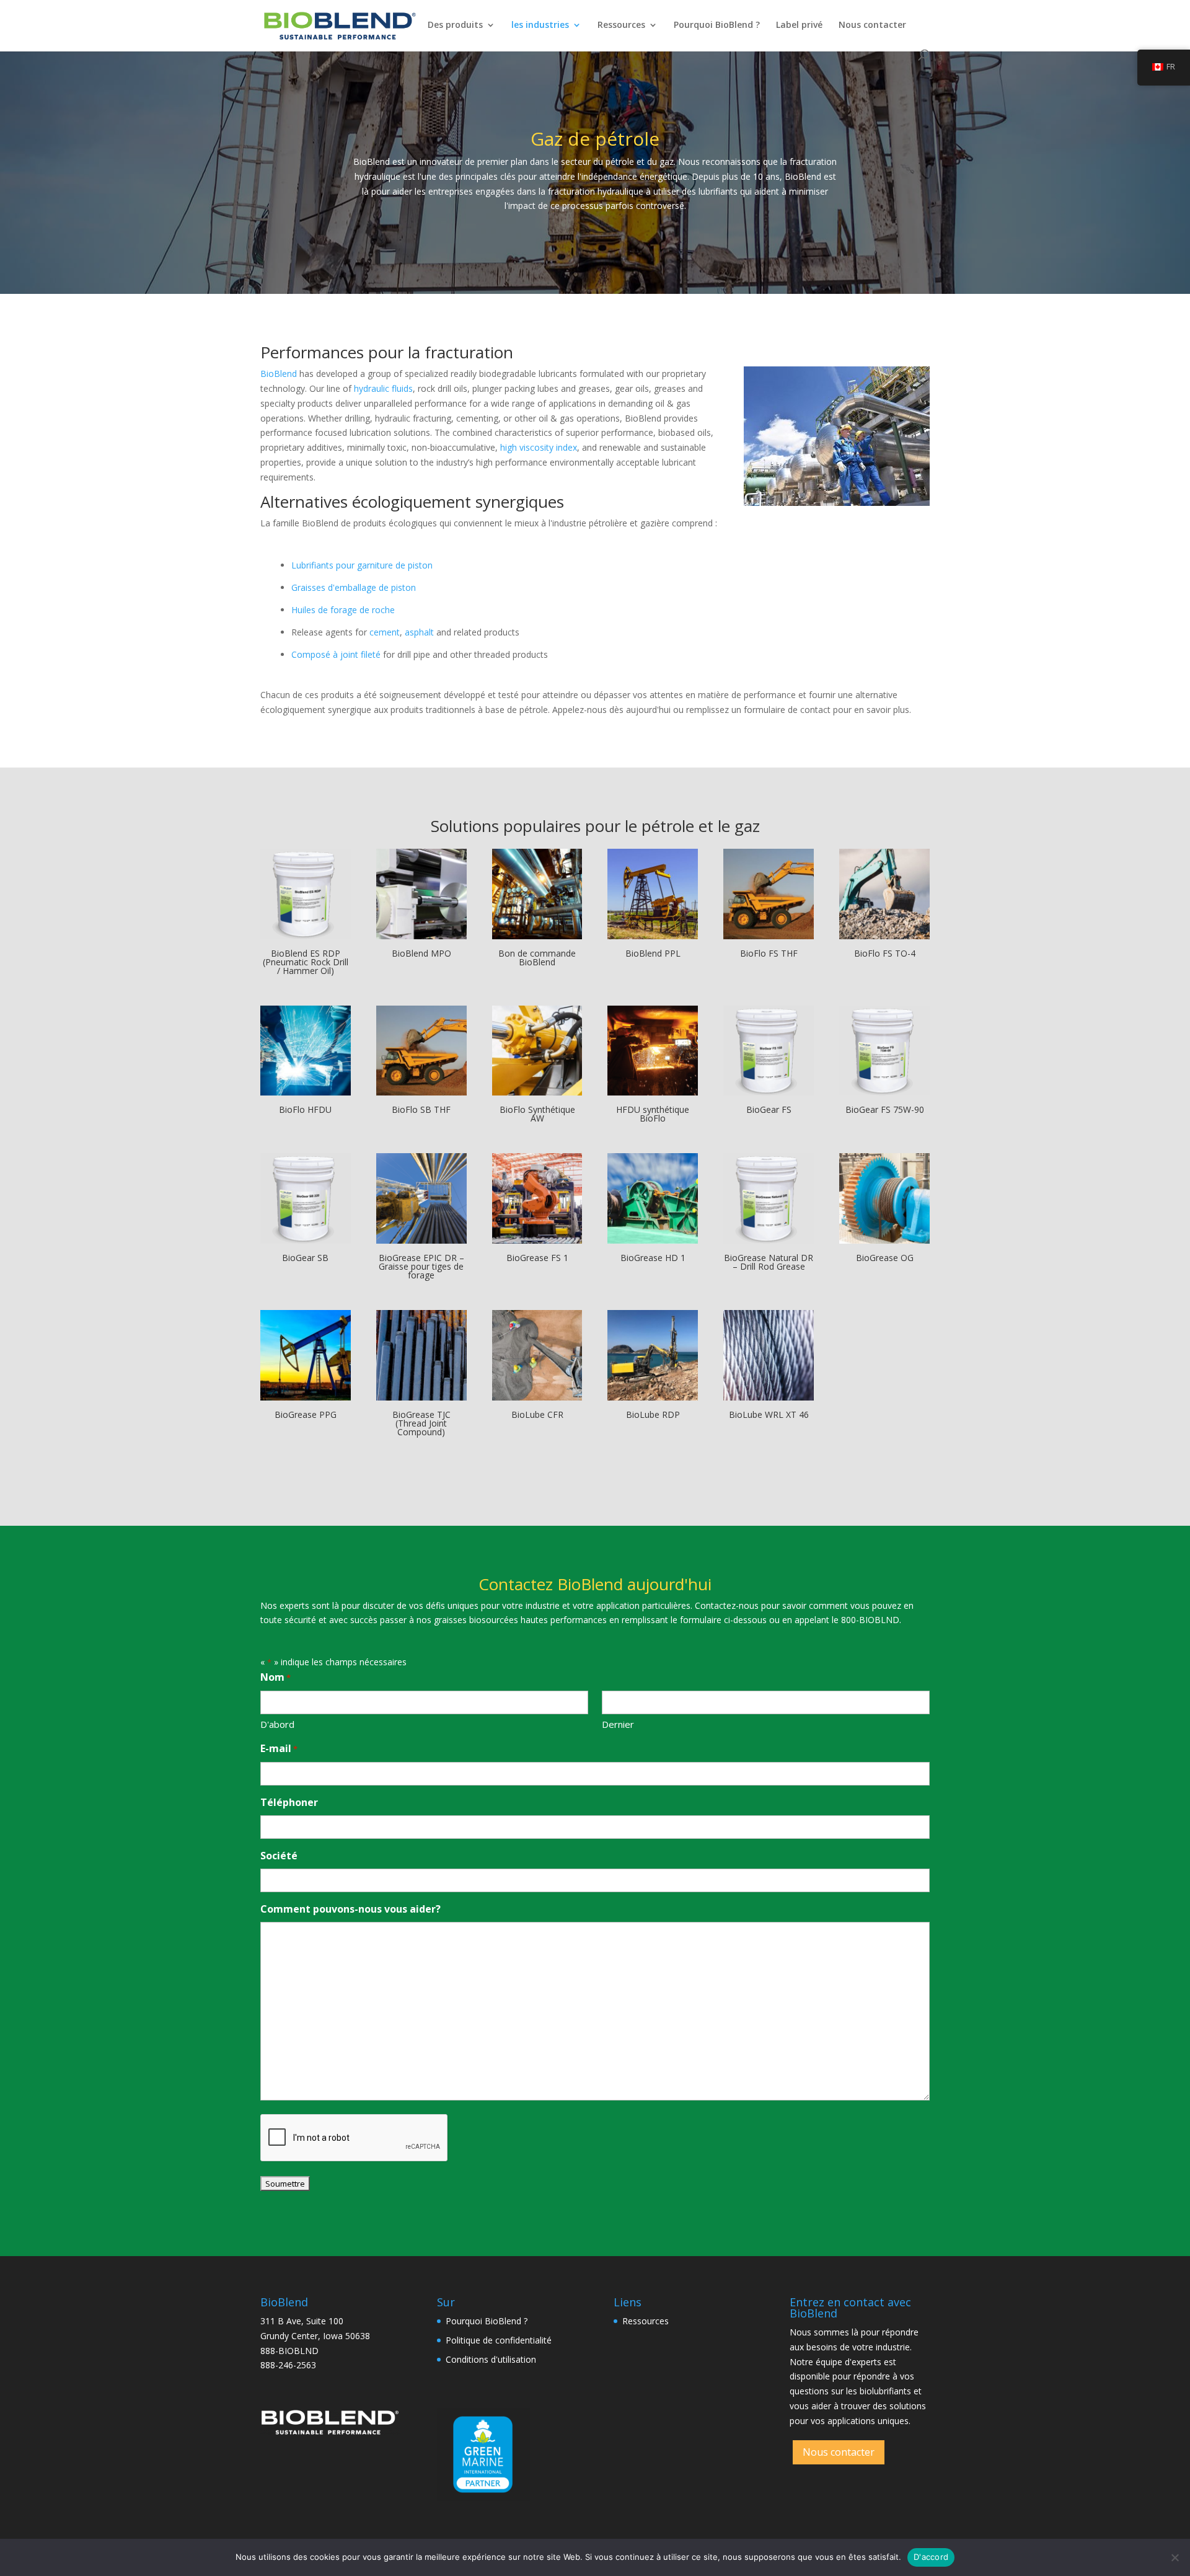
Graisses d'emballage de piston (354, 587)
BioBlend (279, 374)
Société (279, 1856)
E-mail (279, 1748)
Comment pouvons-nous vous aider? (350, 1909)
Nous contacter (872, 25)
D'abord (277, 1724)
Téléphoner (289, 1802)
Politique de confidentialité (499, 2340)
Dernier (618, 1724)
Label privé (799, 25)
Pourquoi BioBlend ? (717, 25)
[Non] (1175, 2557)
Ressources (621, 25)
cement (385, 632)
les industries (540, 25)
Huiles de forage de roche (343, 610)
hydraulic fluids (383, 388)
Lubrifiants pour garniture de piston (362, 565)
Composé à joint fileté (336, 654)
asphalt (419, 632)
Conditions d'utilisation (491, 2359)
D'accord (931, 2557)
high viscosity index (539, 447)
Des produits (455, 25)
